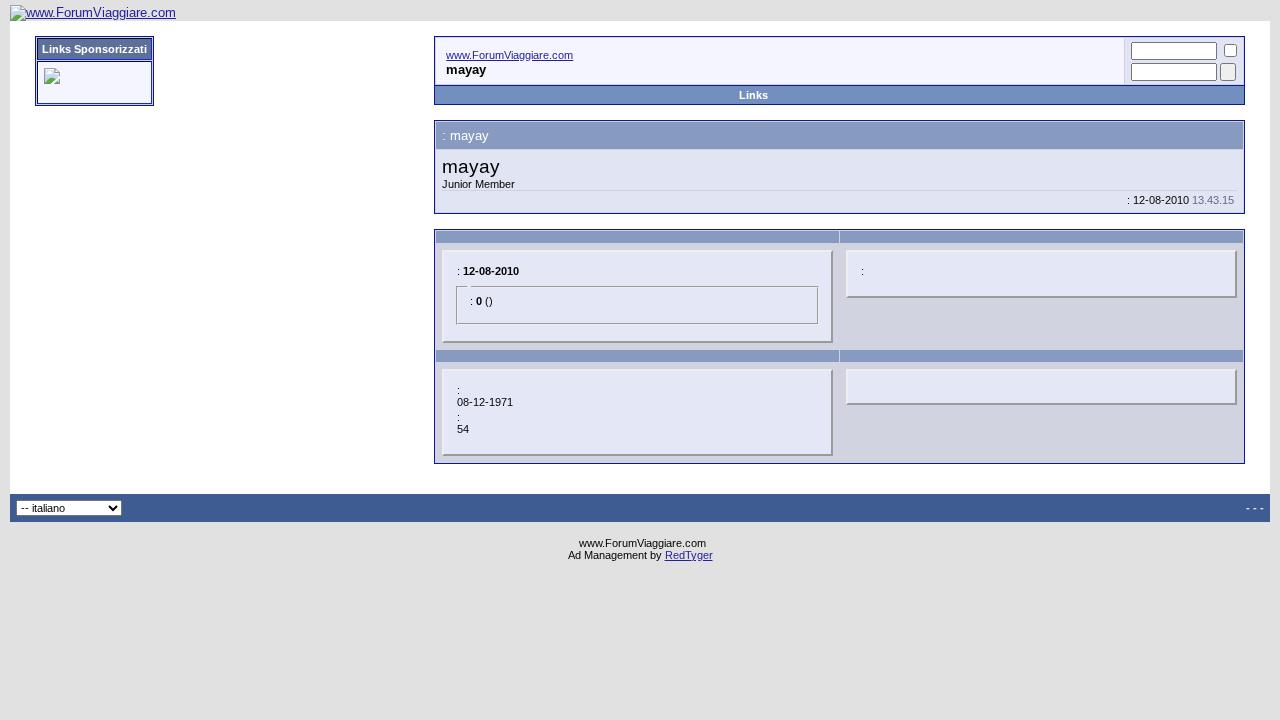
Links (753, 95)
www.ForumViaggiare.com (509, 55)
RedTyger (689, 555)
